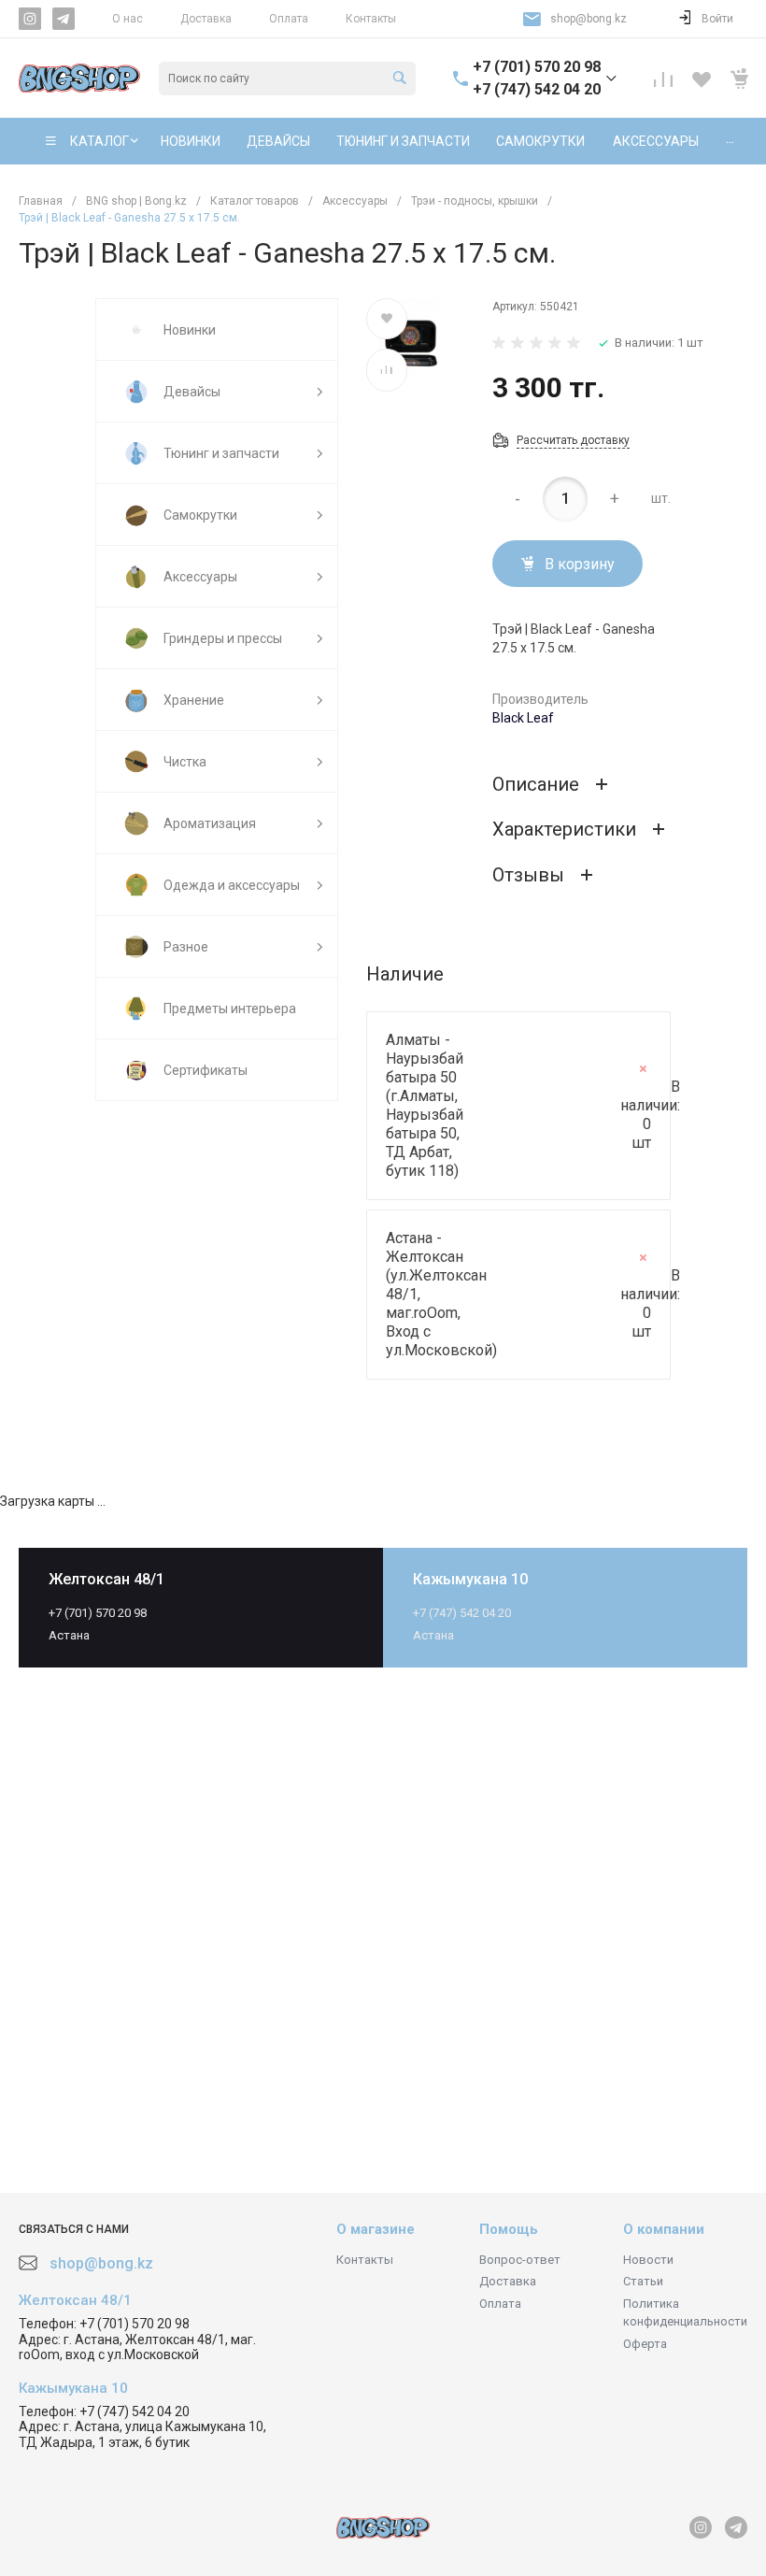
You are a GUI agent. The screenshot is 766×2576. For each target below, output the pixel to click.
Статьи (643, 2281)
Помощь (509, 2229)
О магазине (376, 2229)
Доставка (206, 19)
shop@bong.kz (589, 19)
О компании (664, 2229)
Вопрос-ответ (520, 2260)
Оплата (289, 19)
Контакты (371, 19)
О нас (128, 19)
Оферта (645, 2344)
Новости (648, 2260)
